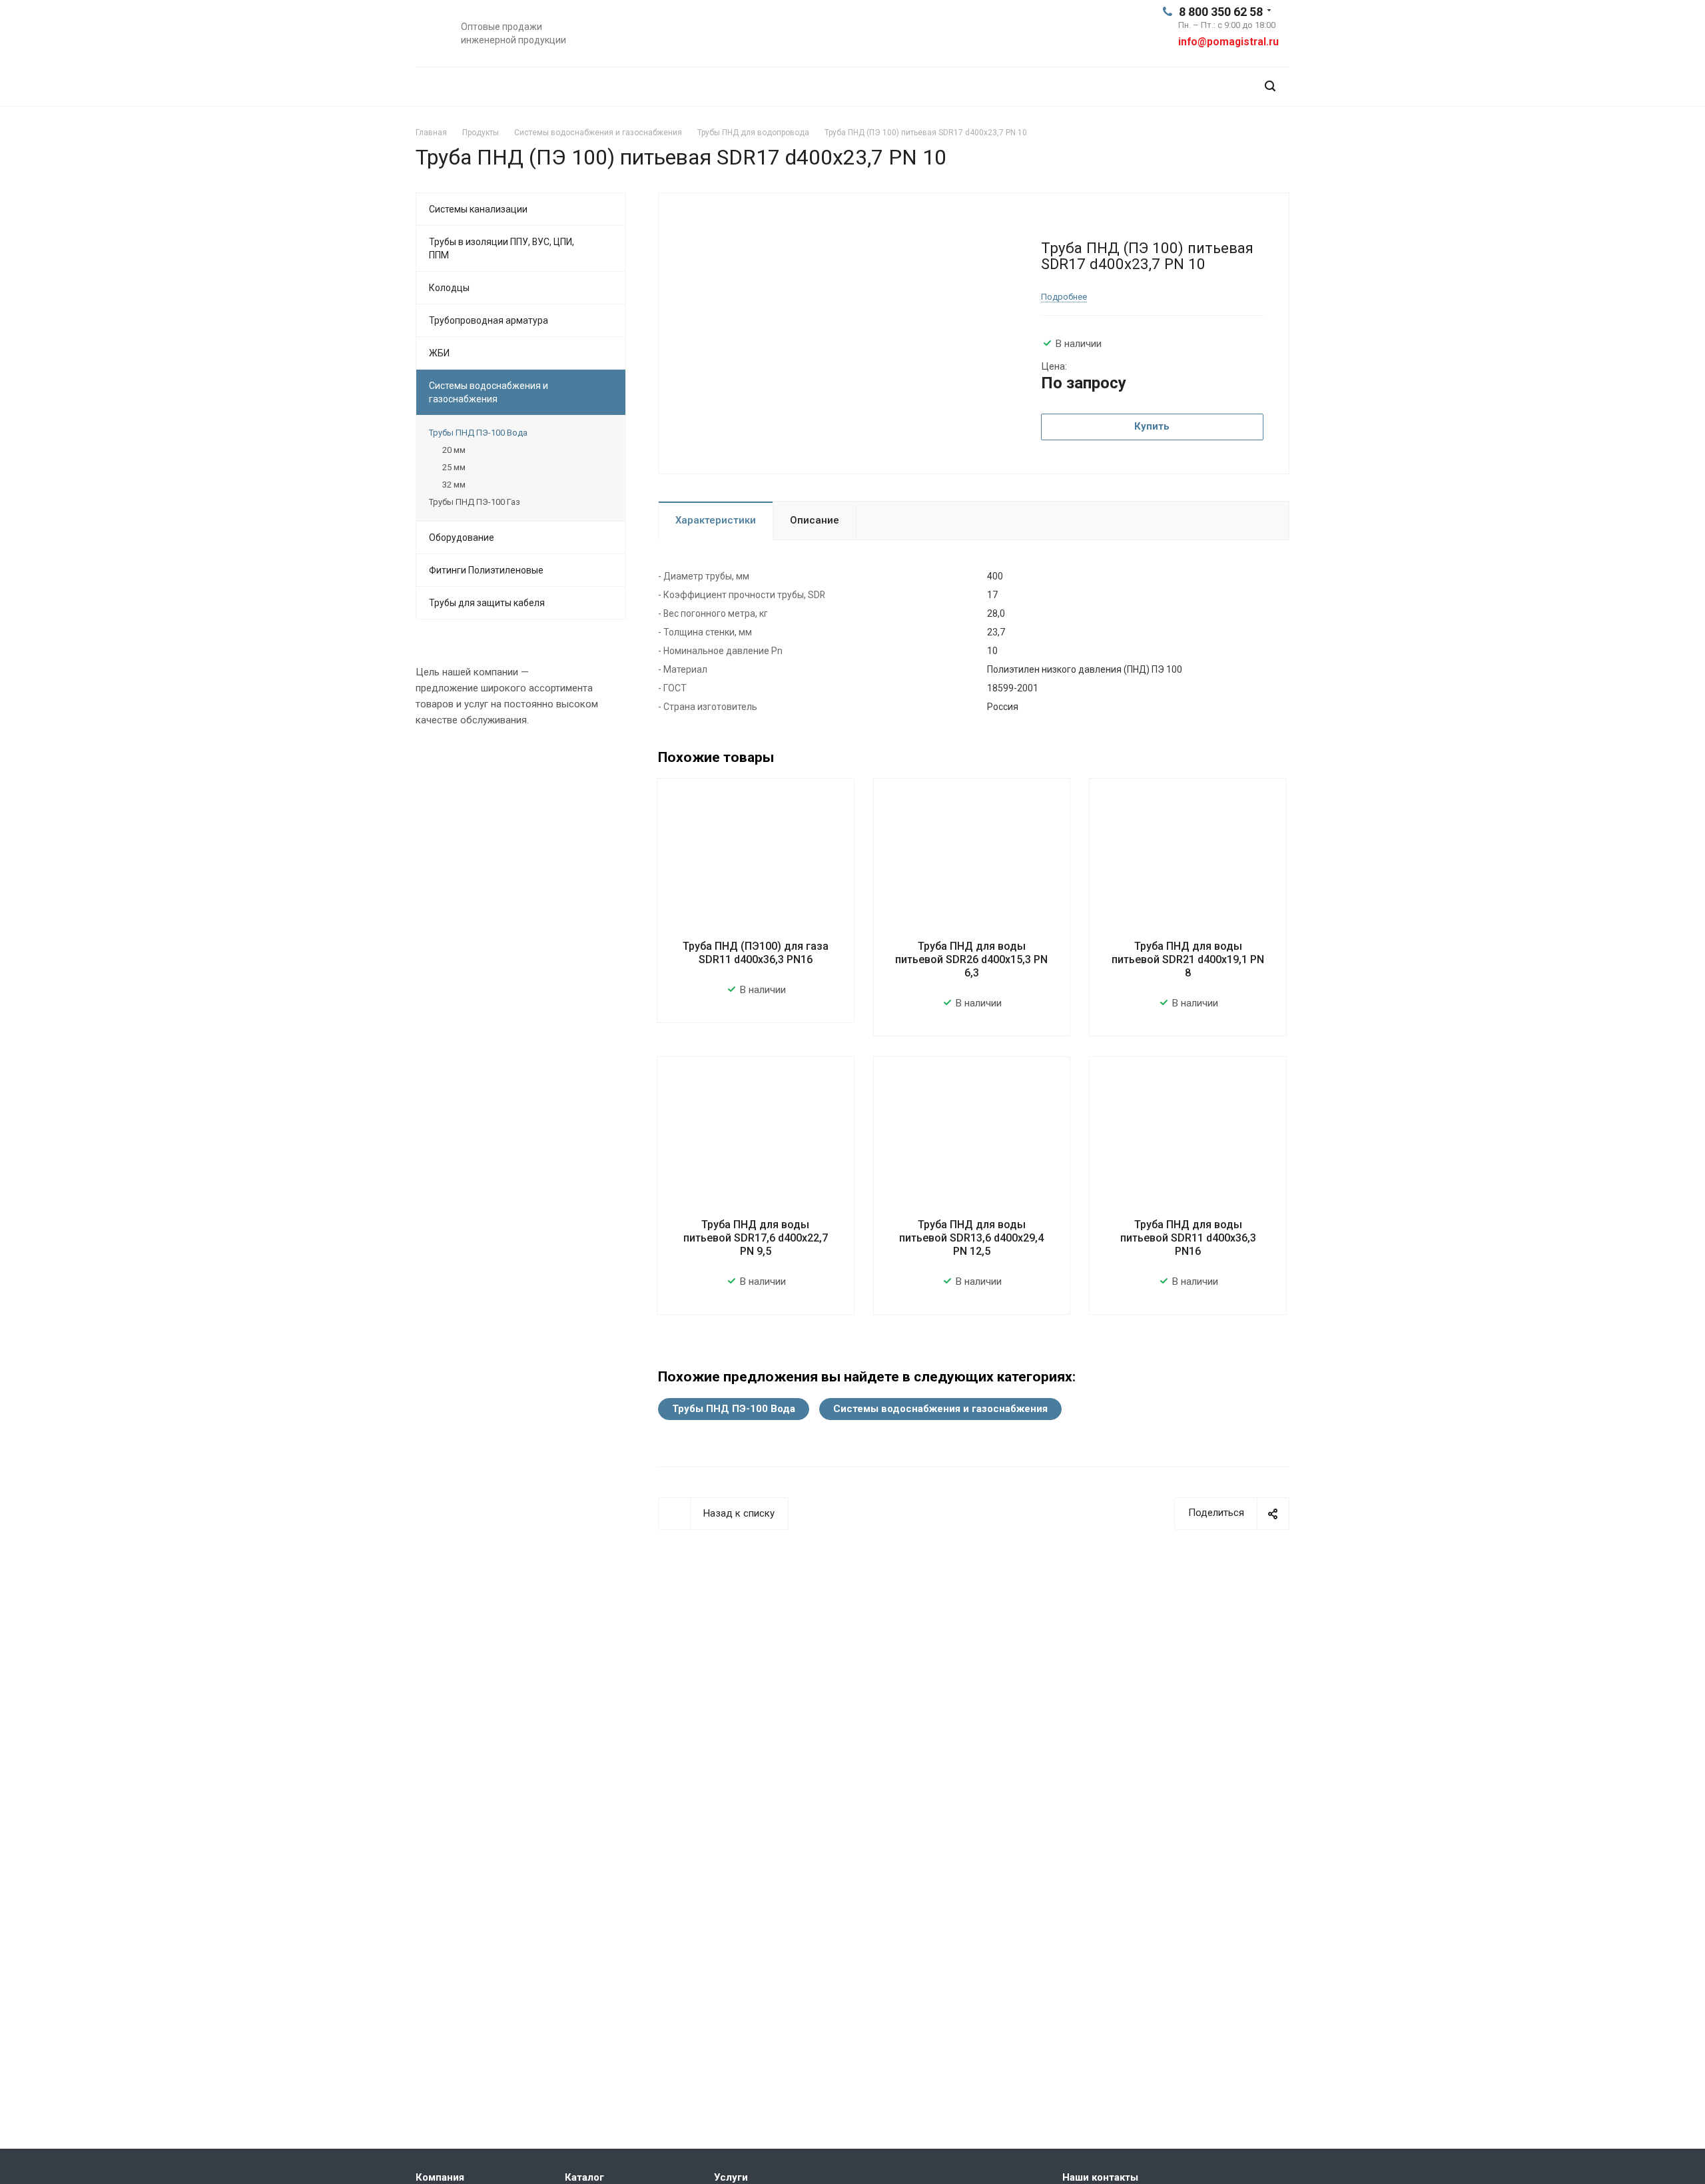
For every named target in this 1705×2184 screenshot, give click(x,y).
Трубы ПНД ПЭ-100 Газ (475, 502)
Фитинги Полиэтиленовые (486, 570)
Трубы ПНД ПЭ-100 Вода (734, 1409)
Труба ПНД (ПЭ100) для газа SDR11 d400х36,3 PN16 (756, 953)
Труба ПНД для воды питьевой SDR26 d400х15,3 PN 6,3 (971, 959)
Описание (815, 520)
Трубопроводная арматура (489, 320)
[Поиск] (1270, 86)
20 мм (454, 450)
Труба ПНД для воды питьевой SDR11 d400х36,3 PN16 (1188, 1238)
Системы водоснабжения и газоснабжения (940, 1409)
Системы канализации (478, 209)
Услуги (731, 2177)
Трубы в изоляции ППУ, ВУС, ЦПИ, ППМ (502, 248)
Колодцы (449, 288)
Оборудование (462, 538)
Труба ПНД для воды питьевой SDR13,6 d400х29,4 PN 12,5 (971, 1238)
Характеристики (716, 520)
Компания (440, 2177)
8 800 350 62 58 (1221, 12)
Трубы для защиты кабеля (487, 603)
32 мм (454, 485)
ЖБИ (439, 353)
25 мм (454, 467)
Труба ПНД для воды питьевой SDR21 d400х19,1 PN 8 (1188, 959)
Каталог (584, 2177)
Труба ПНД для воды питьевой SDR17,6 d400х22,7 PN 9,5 (756, 1238)
